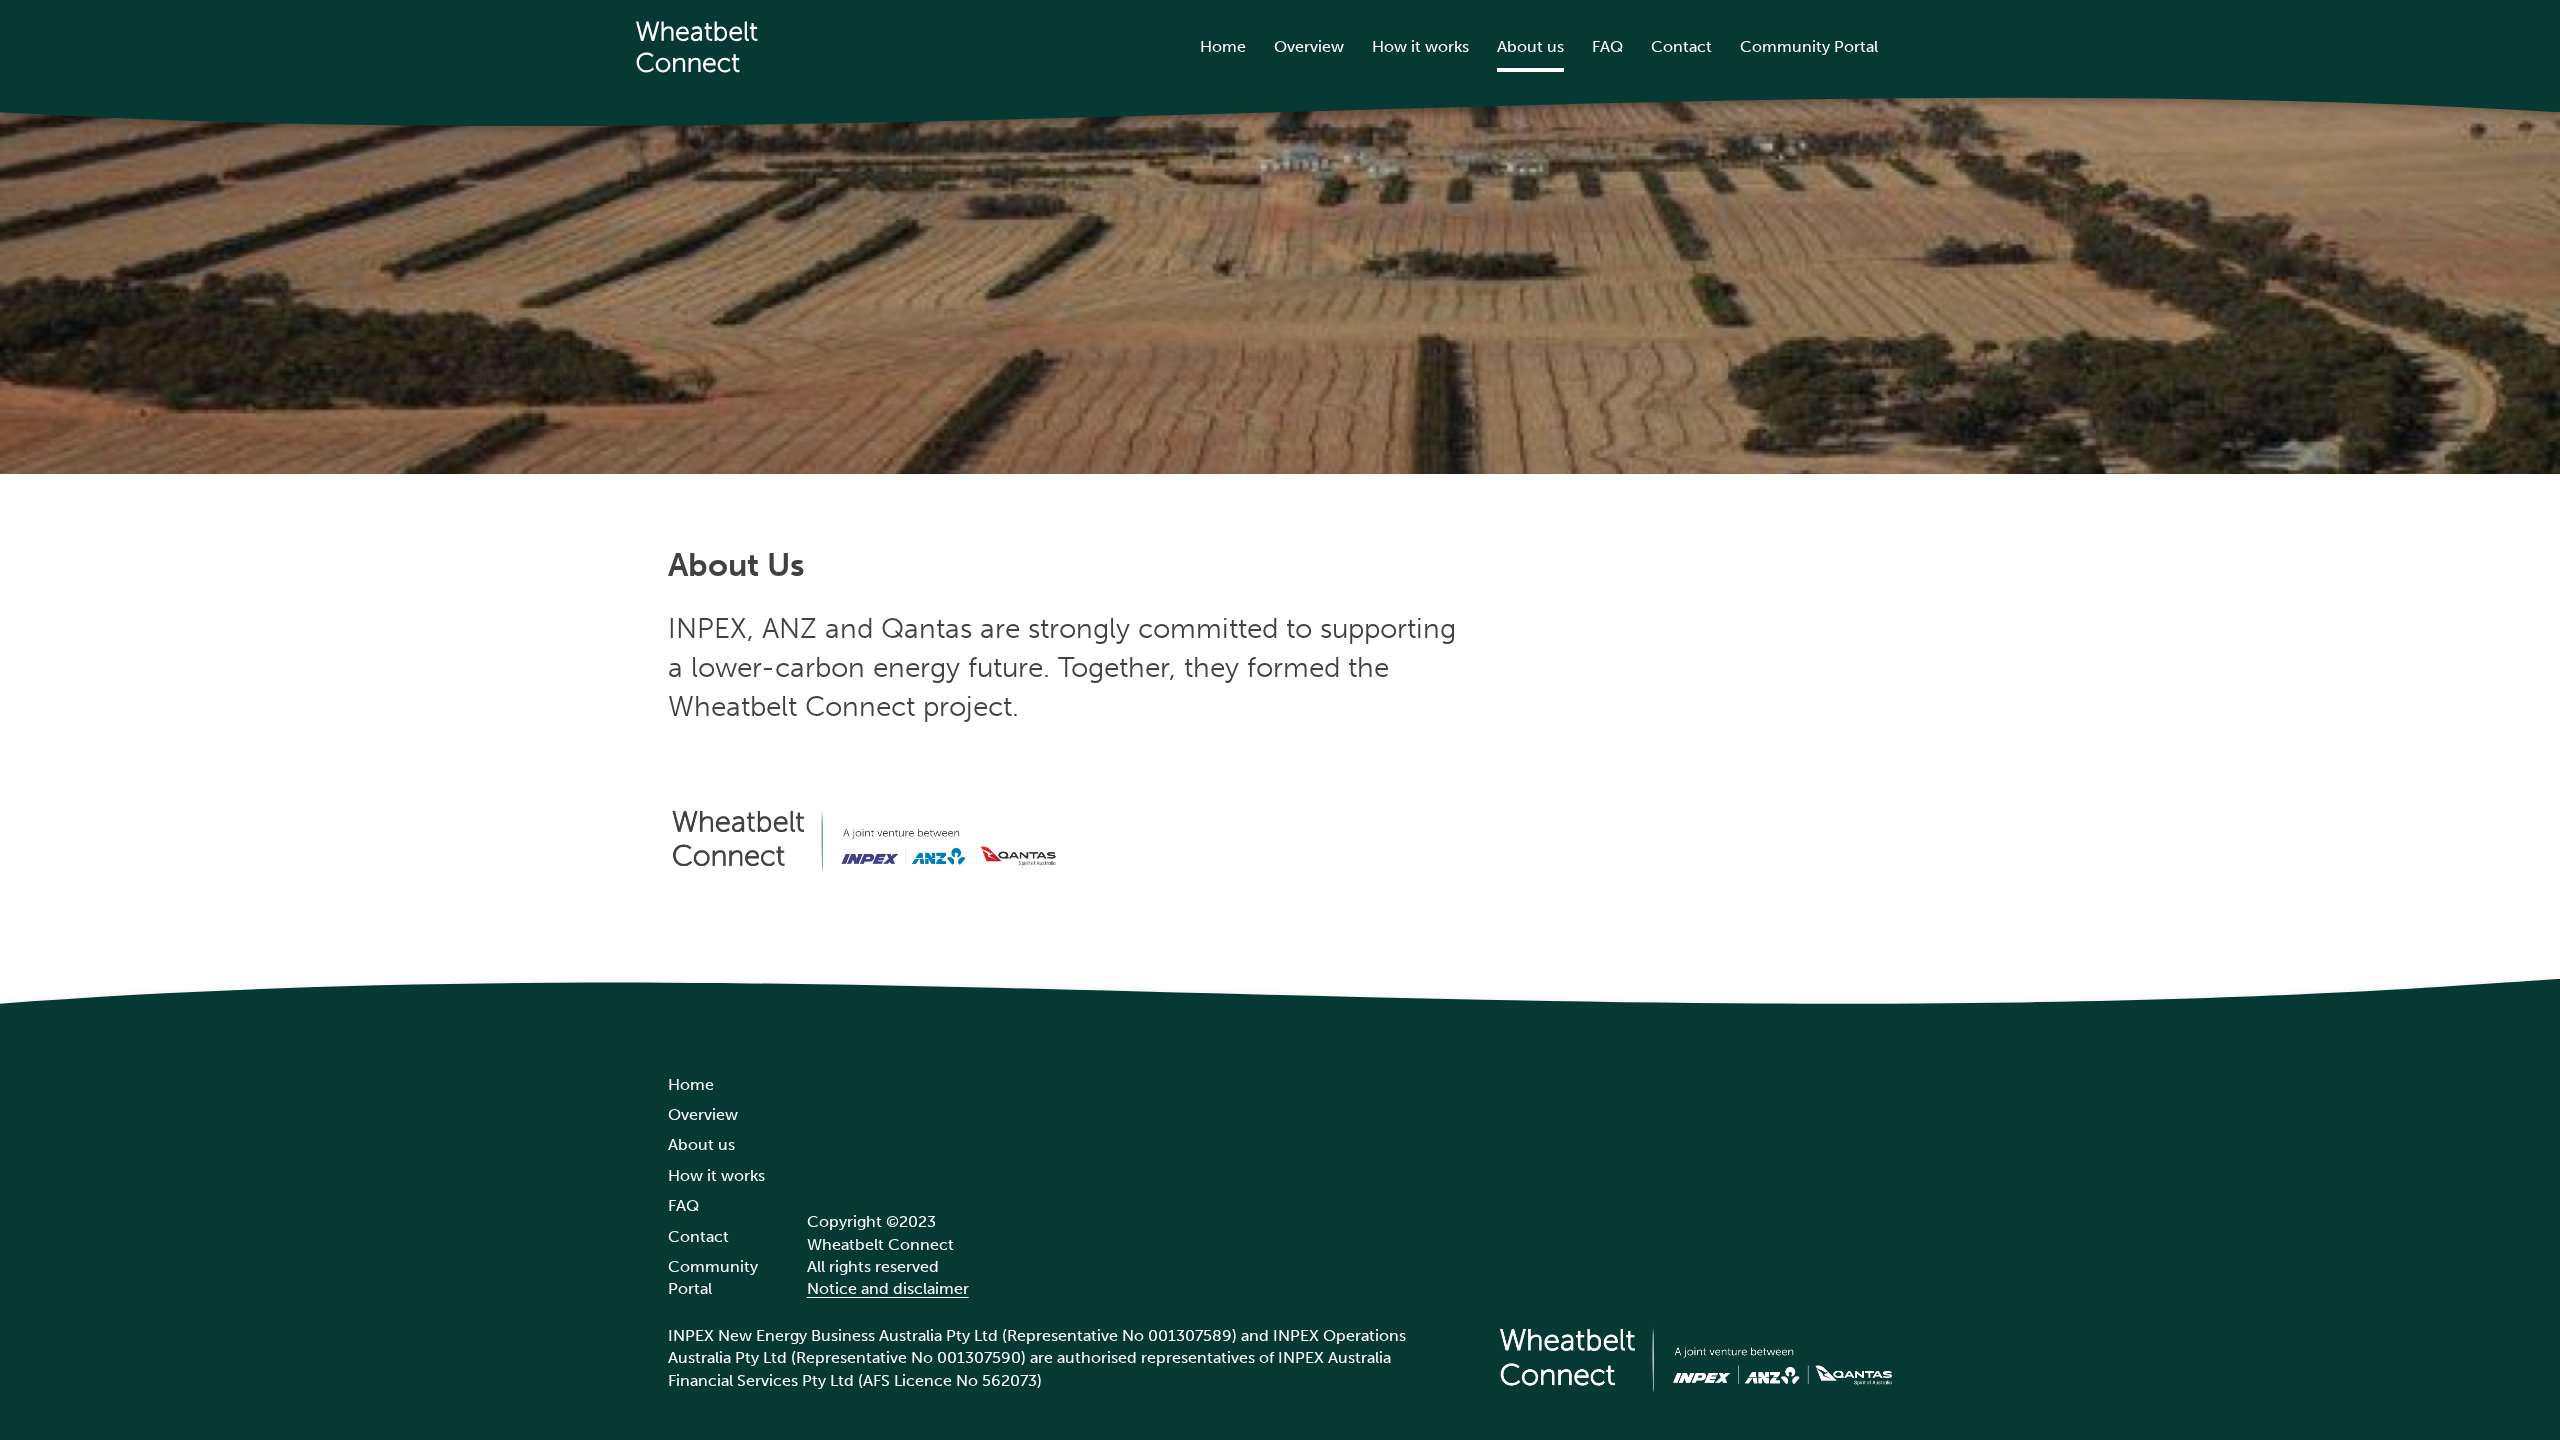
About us (1530, 46)
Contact (1681, 46)
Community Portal (1809, 46)
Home (1223, 46)
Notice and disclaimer (888, 1288)
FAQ (1607, 46)
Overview (1309, 46)
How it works (1420, 46)
